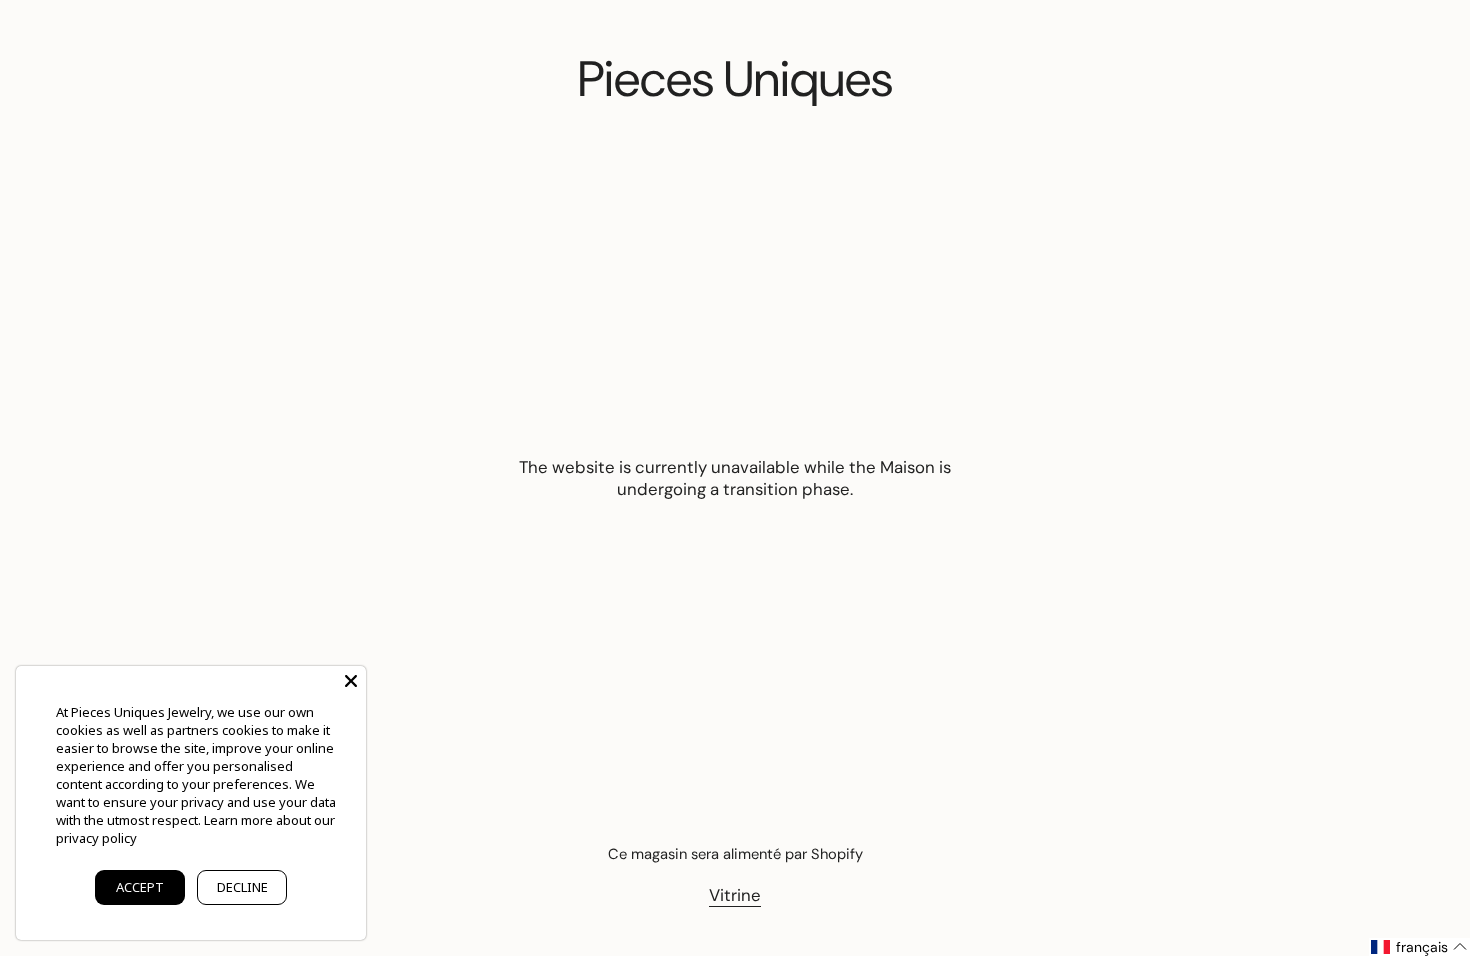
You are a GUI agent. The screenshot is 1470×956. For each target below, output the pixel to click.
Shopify (837, 854)
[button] (1419, 947)
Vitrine (735, 895)
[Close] (351, 681)
